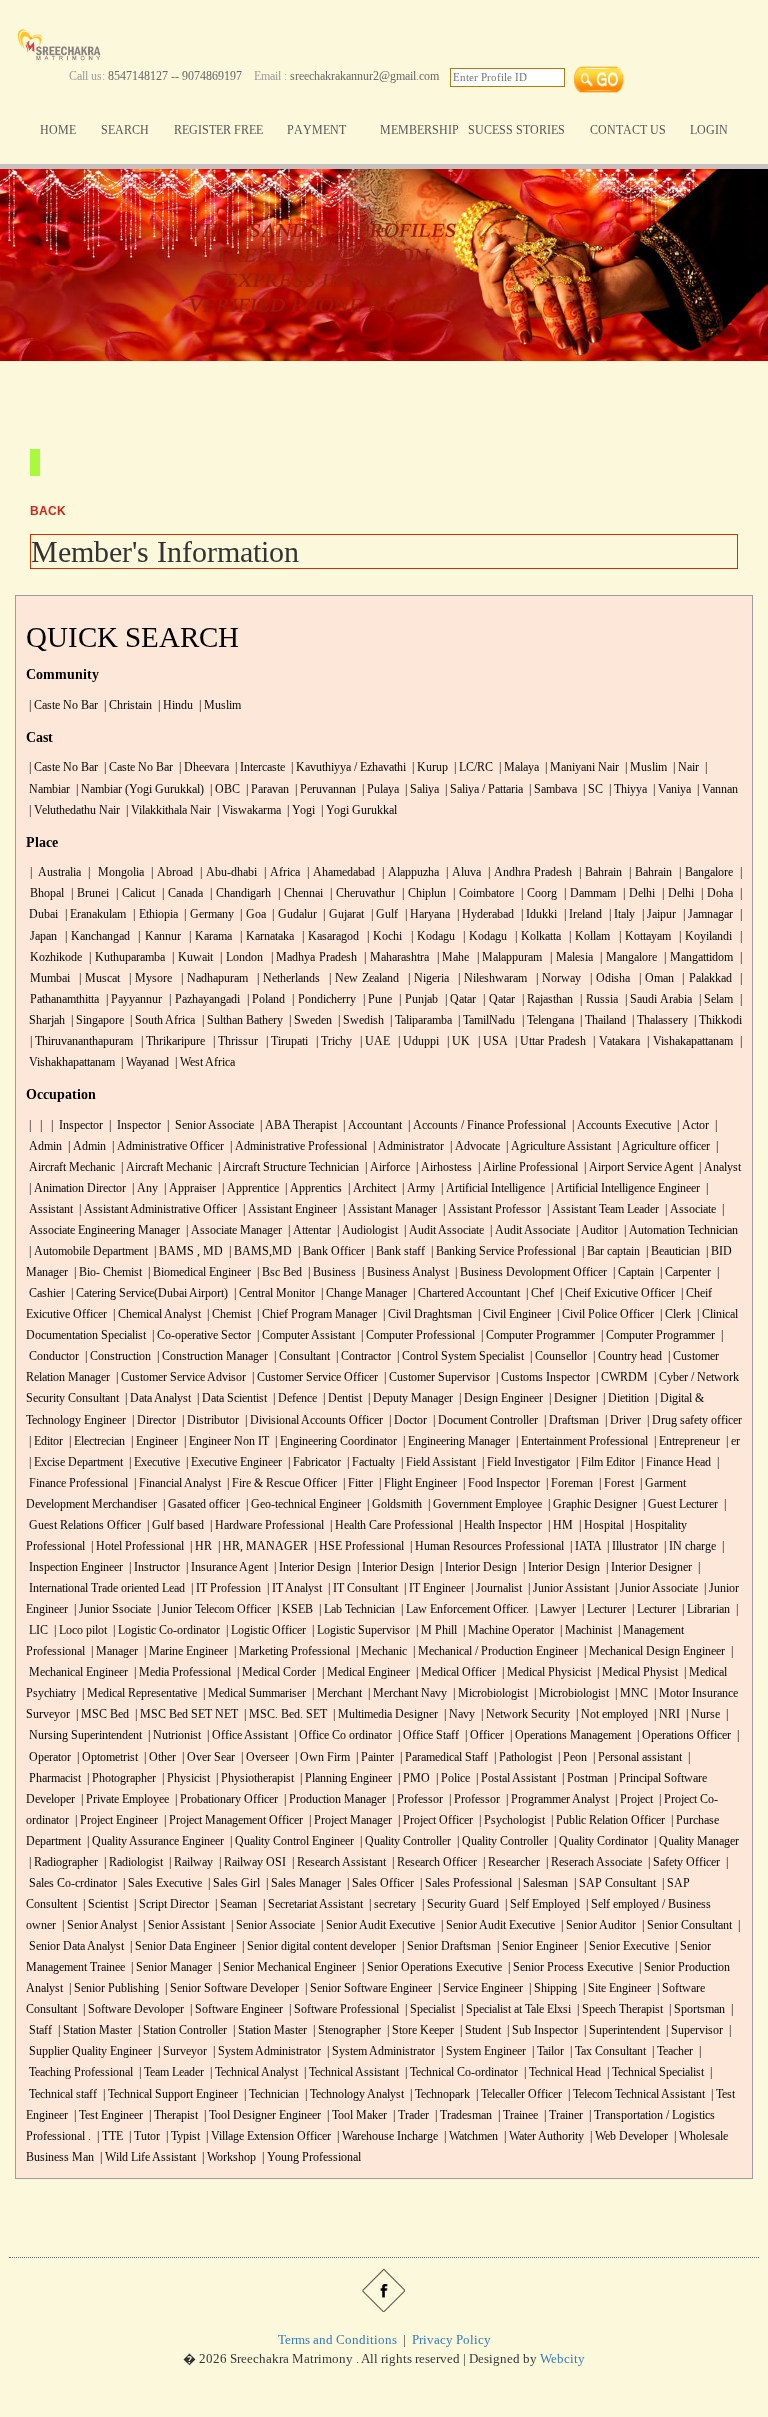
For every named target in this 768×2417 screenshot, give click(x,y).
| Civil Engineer (513, 1314)
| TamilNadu (485, 1020)
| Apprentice (249, 1188)
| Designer (571, 1398)
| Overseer (263, 1757)
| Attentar (308, 1230)
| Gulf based (174, 1525)
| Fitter (356, 1483)
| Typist (181, 2136)
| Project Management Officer (232, 1820)
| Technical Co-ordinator (460, 2072)
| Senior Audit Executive (376, 1925)
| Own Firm (321, 1757)
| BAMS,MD (259, 1251)
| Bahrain (598, 872)
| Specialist (430, 2009)
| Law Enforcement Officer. (463, 1609)
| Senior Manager (170, 1967)
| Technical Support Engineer (169, 2094)
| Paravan (266, 789)
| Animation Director (76, 1188)
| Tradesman (462, 2115)
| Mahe (451, 957)
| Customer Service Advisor (179, 1377)
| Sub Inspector (541, 2030)
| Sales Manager (302, 1883)
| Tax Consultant (606, 2051)
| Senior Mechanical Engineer (285, 1967)
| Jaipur (658, 914)
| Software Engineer (235, 2009)
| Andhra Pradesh (528, 872)
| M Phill (435, 1630)
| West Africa (203, 1062)
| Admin (85, 1146)
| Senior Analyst (98, 1925)
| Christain (126, 705)
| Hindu (174, 705)
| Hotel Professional (136, 1546)
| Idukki (537, 914)
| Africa (280, 872)
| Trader (409, 2115)
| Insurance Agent (225, 1567)
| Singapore (96, 1020)
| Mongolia (114, 872)
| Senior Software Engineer (367, 1988)
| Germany (207, 914)
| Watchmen (469, 2136)
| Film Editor (604, 1462)
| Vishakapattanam (688, 1041)
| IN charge (688, 1546)
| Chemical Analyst (155, 1314)
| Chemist (227, 1314)
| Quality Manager (695, 1841)
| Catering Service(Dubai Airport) (148, 1293)
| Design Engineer (499, 1398)
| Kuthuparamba (124, 957)
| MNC (630, 1693)
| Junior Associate (655, 1588)
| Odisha (607, 978)
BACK (48, 511)
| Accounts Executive (620, 1125)
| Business (330, 1272)
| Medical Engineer (364, 1672)
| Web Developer (627, 2136)
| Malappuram (507, 957)
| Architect (370, 1188)
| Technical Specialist (654, 2072)
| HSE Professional (357, 1546)
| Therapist (172, 2115)
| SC (591, 789)
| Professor (416, 1799)
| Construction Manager (211, 1356)
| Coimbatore (481, 893)
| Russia (597, 999)
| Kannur (157, 936)
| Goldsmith (393, 1504)
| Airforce (386, 1167)
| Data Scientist (230, 1398)
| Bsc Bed (278, 1272)
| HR (199, 1546)
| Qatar (458, 999)
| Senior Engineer (536, 1946)
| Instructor (153, 1567)
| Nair (684, 767)
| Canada (180, 893)
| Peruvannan (324, 789)
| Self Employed (541, 1904)
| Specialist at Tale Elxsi (516, 2009)
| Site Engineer (617, 1988)
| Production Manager (333, 1799)
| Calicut (133, 893)
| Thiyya (628, 789)
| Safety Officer (682, 1862)
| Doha (715, 893)
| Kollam (587, 936)
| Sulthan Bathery (241, 1020)
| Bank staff (396, 1251)
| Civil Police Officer (604, 1314)
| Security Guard (459, 1904)
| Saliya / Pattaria (482, 789)
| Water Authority (542, 2136)
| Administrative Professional (297, 1146)
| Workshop (227, 2157)
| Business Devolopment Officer (529, 1272)
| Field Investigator (524, 1462)
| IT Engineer (433, 1588)
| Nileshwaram (490, 978)
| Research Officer (433, 1862)
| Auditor (595, 1230)
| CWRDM (620, 1377)
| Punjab (417, 999)
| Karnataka (265, 936)
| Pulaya (379, 789)
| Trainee (516, 2115)
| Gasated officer (200, 1504)
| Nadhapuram (212, 978)
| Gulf (382, 914)
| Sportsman (695, 2009)
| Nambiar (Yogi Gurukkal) (138, 789)
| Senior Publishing (112, 1988)
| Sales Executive (161, 1883)
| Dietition (624, 1398)
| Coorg (536, 893)
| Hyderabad (483, 914)
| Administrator (407, 1146)
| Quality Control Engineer (290, 1841)
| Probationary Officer (225, 1799)
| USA (490, 1041)
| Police (451, 1778)
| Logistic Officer (264, 1630)
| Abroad (169, 872)
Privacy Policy (451, 2339)
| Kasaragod (328, 936)
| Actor (691, 1125)
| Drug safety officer (693, 1420)
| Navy (458, 1714)
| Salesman (541, 1883)
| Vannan (716, 789)
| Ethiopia (154, 914)
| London (240, 957)
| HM (559, 1525)
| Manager (113, 1651)
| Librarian (704, 1609)
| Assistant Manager (388, 1209)
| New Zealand (361, 978)
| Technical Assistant (350, 2072)
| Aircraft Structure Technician (287, 1167)
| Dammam (587, 893)
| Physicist (184, 1778)
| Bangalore (704, 872)
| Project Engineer (115, 1820)
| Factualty (369, 1462)
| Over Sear (207, 1757)
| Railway (189, 1862)
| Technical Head (561, 2072)
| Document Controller (484, 1420)
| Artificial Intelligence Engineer (624, 1188)
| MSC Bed (101, 1714)
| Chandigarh (238, 893)
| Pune (375, 999)
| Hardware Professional (265, 1525)
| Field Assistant (437, 1462)
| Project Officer (434, 1820)
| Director (152, 1420)
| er (731, 1441)
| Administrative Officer (166, 1146)
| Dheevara (202, 767)
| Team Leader (170, 2072)
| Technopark (438, 2094)
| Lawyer (554, 1609)
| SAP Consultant (613, 1883)
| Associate (689, 1209)
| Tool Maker (355, 2115)
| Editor (44, 1441)
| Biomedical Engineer (198, 1272)
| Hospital (600, 1525)
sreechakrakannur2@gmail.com (364, 76)
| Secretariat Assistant (311, 1904)
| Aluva (462, 872)
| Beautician (671, 1251)
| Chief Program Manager (315, 1314)
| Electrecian (95, 1441)
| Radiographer (62, 1862)
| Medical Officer (454, 1672)
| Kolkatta (536, 936)
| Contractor (362, 1356)
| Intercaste (258, 767)
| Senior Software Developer (230, 1988)
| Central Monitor (273, 1293)
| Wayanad (143, 1062)
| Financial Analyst (176, 1483)
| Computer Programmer (536, 1335)
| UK (456, 1041)
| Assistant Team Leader (601, 1209)
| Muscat (98, 978)
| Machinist (584, 1630)
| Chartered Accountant (465, 1293)
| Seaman (234, 1904)
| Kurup (428, 767)
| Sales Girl (232, 1883)
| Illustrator (631, 1546)
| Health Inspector (499, 1525)
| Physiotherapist (253, 1778)
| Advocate (473, 1146)
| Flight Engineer (416, 1483)
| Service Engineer (479, 1988)
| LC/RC (472, 767)
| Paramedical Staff (442, 1757)
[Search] (599, 77)
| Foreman (568, 1483)
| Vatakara (615, 1041)
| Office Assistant (246, 1735)
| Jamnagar (707, 914)
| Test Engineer (107, 2115)
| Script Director (170, 1904)
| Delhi (637, 893)
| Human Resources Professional (485, 1546)
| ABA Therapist (297, 1125)
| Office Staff (427, 1735)
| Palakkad (705, 978)
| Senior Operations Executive (430, 1967)
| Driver (621, 1420)
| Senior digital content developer (317, 1946)
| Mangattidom (696, 957)
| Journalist (495, 1588)
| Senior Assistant (182, 1925)
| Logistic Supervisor (359, 1630)
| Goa (251, 914)
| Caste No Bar (62, 705)
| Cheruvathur (360, 893)
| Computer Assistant (304, 1335)
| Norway (556, 978)
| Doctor (406, 1420)
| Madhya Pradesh (312, 957)
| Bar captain (609, 1251)
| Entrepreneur (685, 1441)
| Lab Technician (355, 1609)
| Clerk (674, 1314)
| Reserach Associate (592, 1862)
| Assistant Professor (490, 1209)
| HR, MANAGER (261, 1546)
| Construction (116, 1356)
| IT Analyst (293, 1588)
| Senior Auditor (597, 1925)
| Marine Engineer (184, 1651)
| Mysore (149, 978)
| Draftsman (570, 1420)
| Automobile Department (87, 1251)
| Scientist (104, 1904)
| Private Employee (123, 1799)
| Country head (626, 1356)
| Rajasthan (545, 999)
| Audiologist (366, 1230)
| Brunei (87, 893)
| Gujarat (342, 914)
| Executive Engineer (232, 1462)
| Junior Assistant (567, 1588)
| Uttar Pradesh (548, 1041)
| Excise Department (74, 1462)
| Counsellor (557, 1356)
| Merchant (335, 1693)
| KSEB (293, 1609)
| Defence (293, 1398)
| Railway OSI (251, 1862)
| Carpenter (684, 1272)
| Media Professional (181, 1672)
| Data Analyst (156, 1398)
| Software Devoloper (132, 2009)
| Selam (714, 999)
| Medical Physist (636, 1672)
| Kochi (382, 936)
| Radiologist (132, 1862)
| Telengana (546, 1020)
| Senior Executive (625, 1946)
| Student (479, 2030)
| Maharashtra (395, 957)
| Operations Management (569, 1735)
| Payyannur (132, 999)
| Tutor (143, 2136)
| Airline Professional (526, 1167)
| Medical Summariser (253, 1693)
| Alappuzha (409, 872)
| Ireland (582, 914)
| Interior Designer (647, 1567)
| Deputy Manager (409, 1398)
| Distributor (209, 1420)
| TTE (108, 2136)
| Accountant (371, 1125)
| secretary (391, 1904)
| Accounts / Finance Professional (485, 1125)
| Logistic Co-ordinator (165, 1630)
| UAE (373, 1041)
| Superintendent (620, 2030)
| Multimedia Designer (384, 1714)
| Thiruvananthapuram (79, 1041)
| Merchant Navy (406, 1693)
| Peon (571, 1757)
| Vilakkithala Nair (167, 810)
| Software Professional (342, 2009)
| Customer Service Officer (313, 1377)
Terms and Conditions (337, 2339)
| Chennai (298, 893)
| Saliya (420, 789)
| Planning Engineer (344, 1778)
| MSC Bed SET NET (185, 1714)
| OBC (223, 789)
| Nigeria (427, 978)
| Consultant (300, 1356)
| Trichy (332, 1041)
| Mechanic (380, 1651)
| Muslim (218, 705)
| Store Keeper (419, 2030)
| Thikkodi (716, 1020)
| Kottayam (643, 936)
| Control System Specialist (459, 1356)
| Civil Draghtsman (426, 1314)
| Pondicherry (322, 999)
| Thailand (601, 1020)
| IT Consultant (361, 1588)
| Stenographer (345, 2030)
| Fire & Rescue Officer (282, 1483)
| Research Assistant (337, 1862)
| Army (417, 1188)
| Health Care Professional (390, 1525)
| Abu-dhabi (226, 872)
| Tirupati (285, 1041)
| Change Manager (362, 1293)
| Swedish (361, 1020)
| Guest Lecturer (679, 1504)
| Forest (615, 1483)
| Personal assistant (636, 1757)
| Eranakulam (94, 914)
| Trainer (562, 2115)
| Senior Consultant (685, 1925)
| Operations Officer (682, 1735)
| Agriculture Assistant (557, 1146)
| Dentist (341, 1398)
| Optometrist (106, 1757)
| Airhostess (442, 1167)
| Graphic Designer (591, 1504)
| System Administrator (265, 2051)
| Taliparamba (419, 1020)
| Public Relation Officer (606, 1820)
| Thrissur (233, 1041)
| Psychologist (510, 1820)
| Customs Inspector (543, 1377)
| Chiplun (421, 893)
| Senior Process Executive (569, 1967)
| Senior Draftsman (445, 1946)
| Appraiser (188, 1188)
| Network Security (524, 1714)
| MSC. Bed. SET (284, 1714)
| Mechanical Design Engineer (653, 1651)
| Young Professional (310, 2157)
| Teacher (671, 2051)
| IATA (584, 1546)
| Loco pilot (79, 1630)
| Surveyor (181, 2051)
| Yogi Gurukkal (357, 810)
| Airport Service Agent (637, 1167)
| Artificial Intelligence (493, 1188)
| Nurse (701, 1714)
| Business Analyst (404, 1272)
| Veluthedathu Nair (73, 810)
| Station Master (95, 2030)
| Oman (654, 978)
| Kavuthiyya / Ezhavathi (347, 767)
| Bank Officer (330, 1251)
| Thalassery (658, 1020)
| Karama (208, 936)
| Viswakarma (247, 810)
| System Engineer (482, 2051)
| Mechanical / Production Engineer (494, 1651)
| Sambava (551, 789)
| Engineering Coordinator (334, 1441)
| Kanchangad (95, 936)
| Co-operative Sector (200, 1335)
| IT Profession (224, 1588)
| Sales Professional (464, 1883)
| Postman (583, 1778)
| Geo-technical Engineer (302, 1504)
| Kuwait (191, 957)
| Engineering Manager (455, 1441)
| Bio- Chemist (106, 1272)
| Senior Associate (209, 1125)
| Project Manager (349, 1820)
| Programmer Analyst (556, 1799)
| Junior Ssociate (111, 1609)
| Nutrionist (173, 1735)
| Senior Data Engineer (181, 1946)
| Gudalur (293, 914)
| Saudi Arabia (656, 999)
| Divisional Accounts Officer (312, 1420)
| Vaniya (670, 789)
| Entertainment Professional (580, 1441)
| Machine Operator (507, 1630)
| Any (143, 1188)
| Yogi (299, 810)
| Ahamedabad (339, 872)
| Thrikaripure (171, 1041)
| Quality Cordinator (599, 1841)
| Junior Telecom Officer (212, 1609)
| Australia (53, 872)
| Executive (153, 1462)
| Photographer (120, 1778)
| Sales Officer (379, 1883)
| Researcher (510, 1862)
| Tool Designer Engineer (261, 2115)
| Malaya (517, 767)
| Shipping (551, 1988)
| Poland (264, 999)
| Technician (270, 2094)
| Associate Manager (232, 1230)
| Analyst (718, 1167)
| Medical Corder (276, 1672)
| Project (632, 1799)
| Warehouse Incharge (386, 2136)
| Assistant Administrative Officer (156, 1209)
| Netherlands (286, 978)
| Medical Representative (138, 1693)
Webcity (562, 2358)
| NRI (665, 1714)
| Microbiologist (489, 1693)
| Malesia (569, 957)
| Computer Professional (416, 1335)
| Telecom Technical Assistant (635, 2094)
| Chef (538, 1293)
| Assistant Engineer (288, 1209)
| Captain (632, 1272)
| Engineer (153, 1441)
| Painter (373, 1757)
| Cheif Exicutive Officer (616, 1293)
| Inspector (75, 1125)
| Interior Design (311, 1567)
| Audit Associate (442, 1230)
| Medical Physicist (545, 1672)
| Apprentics (312, 1188)
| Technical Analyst (252, 2072)
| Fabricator (313, 1462)
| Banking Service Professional (502, 1251)
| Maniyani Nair (580, 767)
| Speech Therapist (618, 2009)
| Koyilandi (703, 936)
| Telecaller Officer (517, 2094)
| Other (158, 1757)
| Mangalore (626, 957)
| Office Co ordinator (341, 1735)
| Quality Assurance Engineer (154, 1841)
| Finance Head (674, 1462)
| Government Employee (483, 1504)
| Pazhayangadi (203, 999)
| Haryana (425, 914)
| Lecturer (602, 1609)
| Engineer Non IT (225, 1441)
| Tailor (546, 2051)
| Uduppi (416, 1041)
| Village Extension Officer (267, 2136)
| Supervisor (693, 2030)
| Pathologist (521, 1757)
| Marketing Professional (290, 1651)
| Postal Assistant (514, 1778)
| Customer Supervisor (437, 1377)
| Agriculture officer (662, 1146)
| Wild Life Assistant (146, 2157)
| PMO (412, 1778)
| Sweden (309, 1020)
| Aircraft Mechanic (165, 1167)
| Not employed (610, 1714)
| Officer (483, 1735)
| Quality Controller (404, 1841)
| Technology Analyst (353, 2094)
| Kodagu (431, 936)
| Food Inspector (500, 1483)
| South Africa (161, 1020)
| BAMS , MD (187, 1251)
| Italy (621, 914)
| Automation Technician (679, 1230)
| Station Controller (181, 2030)
